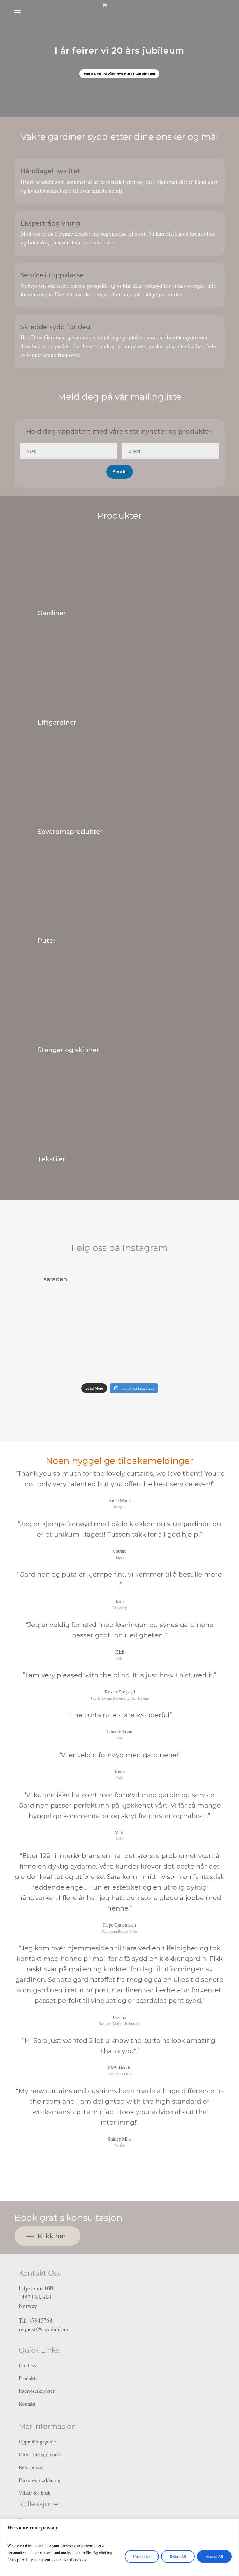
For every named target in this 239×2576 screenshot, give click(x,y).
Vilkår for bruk (35, 2493)
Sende (120, 472)
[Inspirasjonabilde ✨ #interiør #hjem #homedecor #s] (206, 1360)
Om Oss (27, 2365)
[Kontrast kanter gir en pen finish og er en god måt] (119, 1360)
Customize (142, 2556)
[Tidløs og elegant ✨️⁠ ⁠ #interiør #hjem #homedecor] (163, 1360)
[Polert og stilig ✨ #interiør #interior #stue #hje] (206, 1316)
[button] (17, 12)
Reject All (178, 2556)
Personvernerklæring (40, 2480)
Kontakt (27, 2404)
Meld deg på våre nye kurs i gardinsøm (119, 74)
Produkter (29, 2378)
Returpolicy (31, 2467)
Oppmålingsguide (37, 2441)
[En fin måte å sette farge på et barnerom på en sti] (76, 1316)
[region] (119, 2547)
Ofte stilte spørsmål (39, 2454)
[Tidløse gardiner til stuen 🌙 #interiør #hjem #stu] (33, 1360)
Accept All (214, 2556)
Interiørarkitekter (37, 2391)
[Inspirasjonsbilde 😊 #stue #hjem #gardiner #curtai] (76, 1360)
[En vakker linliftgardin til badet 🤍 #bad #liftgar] (33, 1316)
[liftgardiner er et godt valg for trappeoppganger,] (119, 1316)
